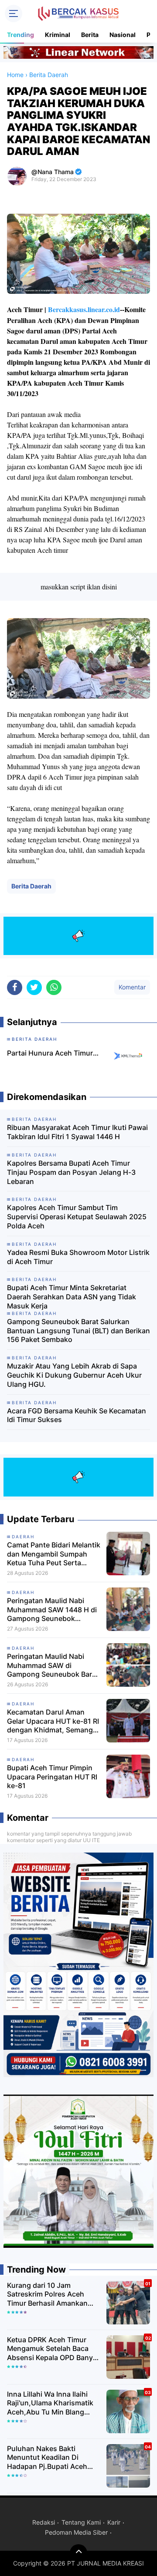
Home (15, 75)
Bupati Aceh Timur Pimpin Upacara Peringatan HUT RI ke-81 (52, 1777)
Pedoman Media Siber (76, 2532)
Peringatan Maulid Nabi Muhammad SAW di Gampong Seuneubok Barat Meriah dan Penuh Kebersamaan (53, 1665)
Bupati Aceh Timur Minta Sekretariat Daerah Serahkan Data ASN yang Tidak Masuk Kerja (72, 1297)
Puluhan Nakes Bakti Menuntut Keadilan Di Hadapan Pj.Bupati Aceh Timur (47, 2458)
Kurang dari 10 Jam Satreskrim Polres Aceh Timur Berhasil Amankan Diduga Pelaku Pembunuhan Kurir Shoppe (54, 2294)
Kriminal (58, 35)
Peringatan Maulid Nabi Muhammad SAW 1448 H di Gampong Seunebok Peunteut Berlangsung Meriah (52, 1610)
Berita (90, 35)
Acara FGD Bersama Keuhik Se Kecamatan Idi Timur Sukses (77, 1415)
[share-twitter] (34, 987)
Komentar (132, 987)
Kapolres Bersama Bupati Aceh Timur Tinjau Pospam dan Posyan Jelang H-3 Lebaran (71, 1172)
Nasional (123, 35)
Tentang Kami (81, 2522)
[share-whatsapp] (54, 987)
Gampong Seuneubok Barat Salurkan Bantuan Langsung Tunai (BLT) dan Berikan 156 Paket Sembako (78, 1331)
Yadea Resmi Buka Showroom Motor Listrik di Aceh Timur (78, 1257)
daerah (23, 1537)
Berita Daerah (31, 886)
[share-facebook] (15, 987)
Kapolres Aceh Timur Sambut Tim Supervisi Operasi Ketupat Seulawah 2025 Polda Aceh (77, 1217)
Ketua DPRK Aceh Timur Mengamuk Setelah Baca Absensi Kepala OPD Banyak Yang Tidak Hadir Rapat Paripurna (54, 2349)
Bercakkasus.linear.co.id (84, 309)
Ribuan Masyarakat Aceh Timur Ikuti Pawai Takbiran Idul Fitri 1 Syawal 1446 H (77, 1132)
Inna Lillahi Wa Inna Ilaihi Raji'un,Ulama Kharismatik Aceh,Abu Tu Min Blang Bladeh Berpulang (50, 2403)
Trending (20, 35)
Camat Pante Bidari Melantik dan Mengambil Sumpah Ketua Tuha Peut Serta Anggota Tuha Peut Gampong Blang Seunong (54, 1554)
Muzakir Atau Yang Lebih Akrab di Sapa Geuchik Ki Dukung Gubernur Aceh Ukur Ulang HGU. (74, 1375)
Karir (114, 2522)
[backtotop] (78, 2553)
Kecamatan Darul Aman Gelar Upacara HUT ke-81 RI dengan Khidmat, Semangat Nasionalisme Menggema (53, 1721)
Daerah (23, 1648)
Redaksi (44, 2522)
